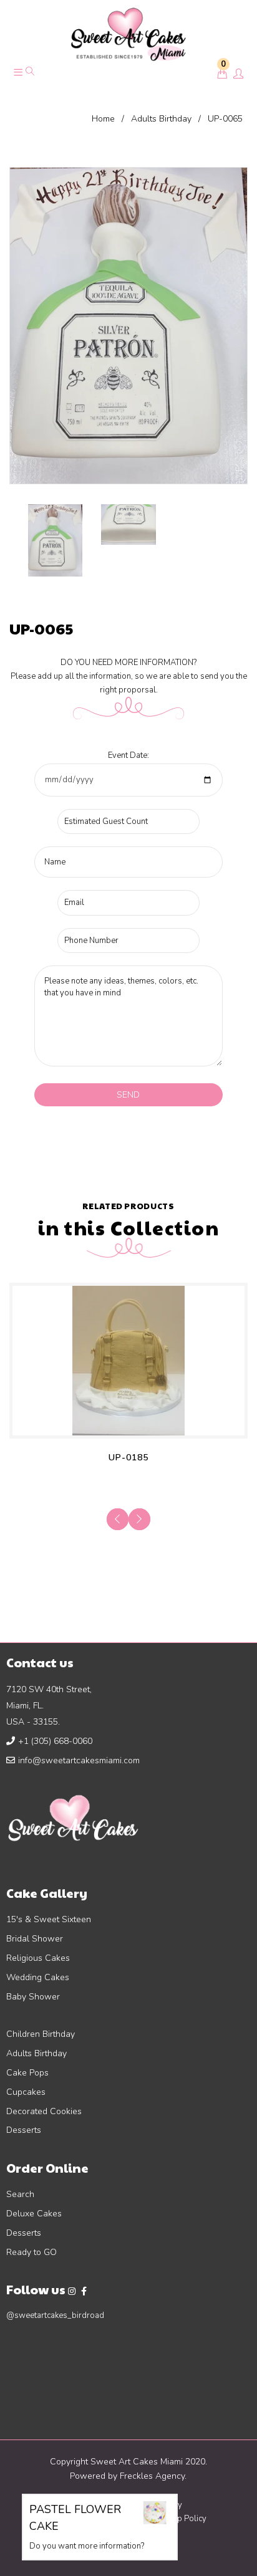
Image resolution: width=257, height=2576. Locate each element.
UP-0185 (128, 1458)
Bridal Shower (35, 1939)
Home (103, 119)
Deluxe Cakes (34, 2214)
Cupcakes (26, 2092)
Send (128, 1095)
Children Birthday (41, 2034)
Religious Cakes (38, 1958)
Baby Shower (33, 1997)
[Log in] (238, 75)
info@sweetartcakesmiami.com (79, 1760)
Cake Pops (27, 2073)
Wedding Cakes (38, 1977)
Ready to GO (32, 2252)
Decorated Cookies (44, 2111)
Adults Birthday (161, 119)
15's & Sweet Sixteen (49, 1919)
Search (20, 2194)
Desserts (24, 2130)
